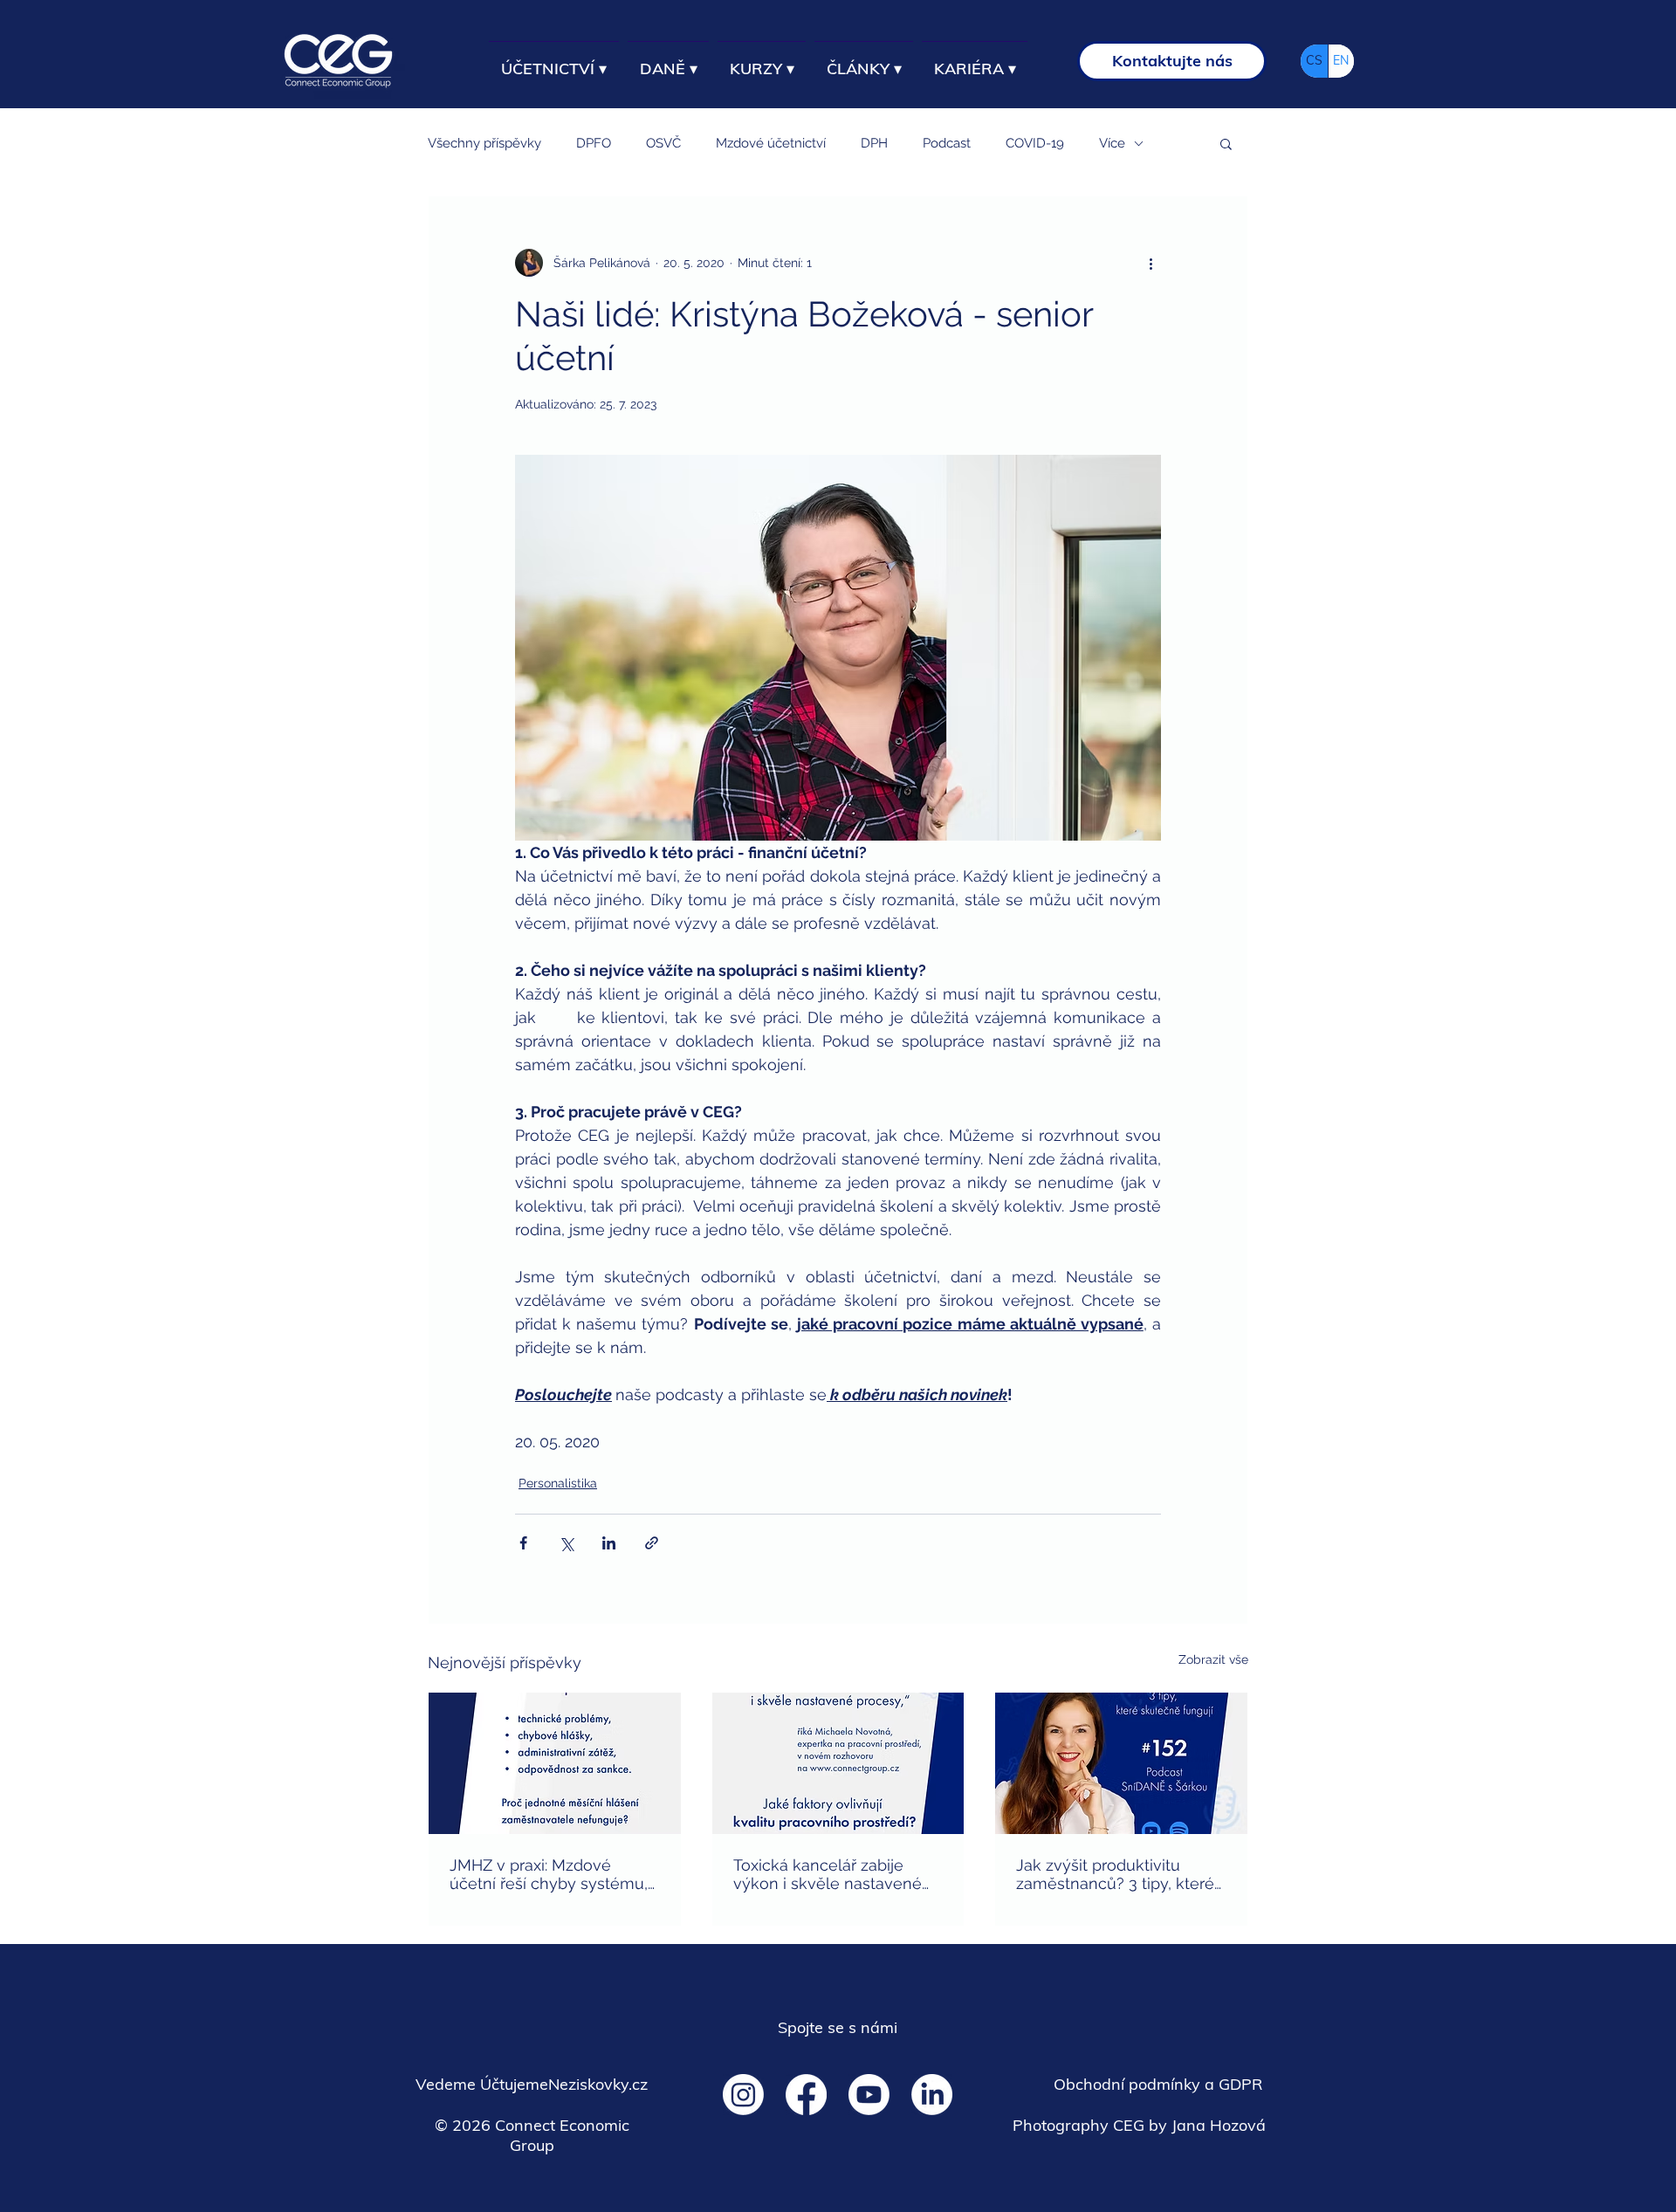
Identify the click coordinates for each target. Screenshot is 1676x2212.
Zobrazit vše (1213, 1659)
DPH (874, 143)
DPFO (594, 143)
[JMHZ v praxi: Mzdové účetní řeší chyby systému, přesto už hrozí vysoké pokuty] (555, 1763)
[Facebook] (806, 2095)
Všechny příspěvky (484, 143)
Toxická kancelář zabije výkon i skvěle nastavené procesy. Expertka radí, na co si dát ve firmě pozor (828, 1874)
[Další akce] (1151, 263)
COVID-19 (1035, 143)
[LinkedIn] (932, 2095)
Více (1112, 143)
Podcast (947, 143)
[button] (1226, 143)
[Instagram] (743, 2095)
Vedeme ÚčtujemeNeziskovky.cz (532, 2084)
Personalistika (558, 1483)
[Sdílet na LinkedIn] (609, 1543)
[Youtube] (869, 2095)
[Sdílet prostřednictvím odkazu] (652, 1543)
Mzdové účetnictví (771, 143)
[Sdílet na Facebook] (523, 1543)
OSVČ (663, 143)
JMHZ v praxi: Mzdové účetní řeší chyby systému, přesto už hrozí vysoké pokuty (549, 1874)
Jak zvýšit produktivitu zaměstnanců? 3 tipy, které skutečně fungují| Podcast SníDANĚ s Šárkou (1115, 1874)
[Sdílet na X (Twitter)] (566, 1543)
